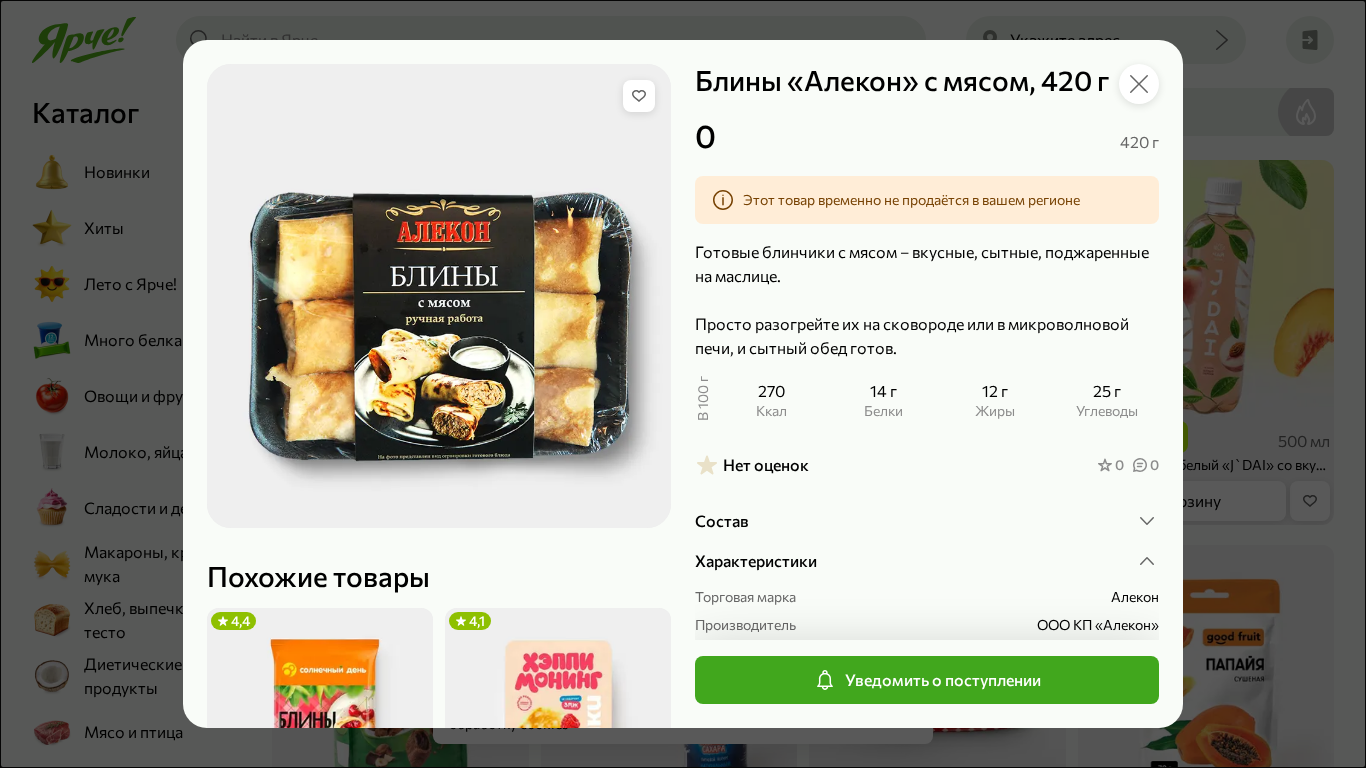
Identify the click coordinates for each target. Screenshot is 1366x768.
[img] (639, 96)
